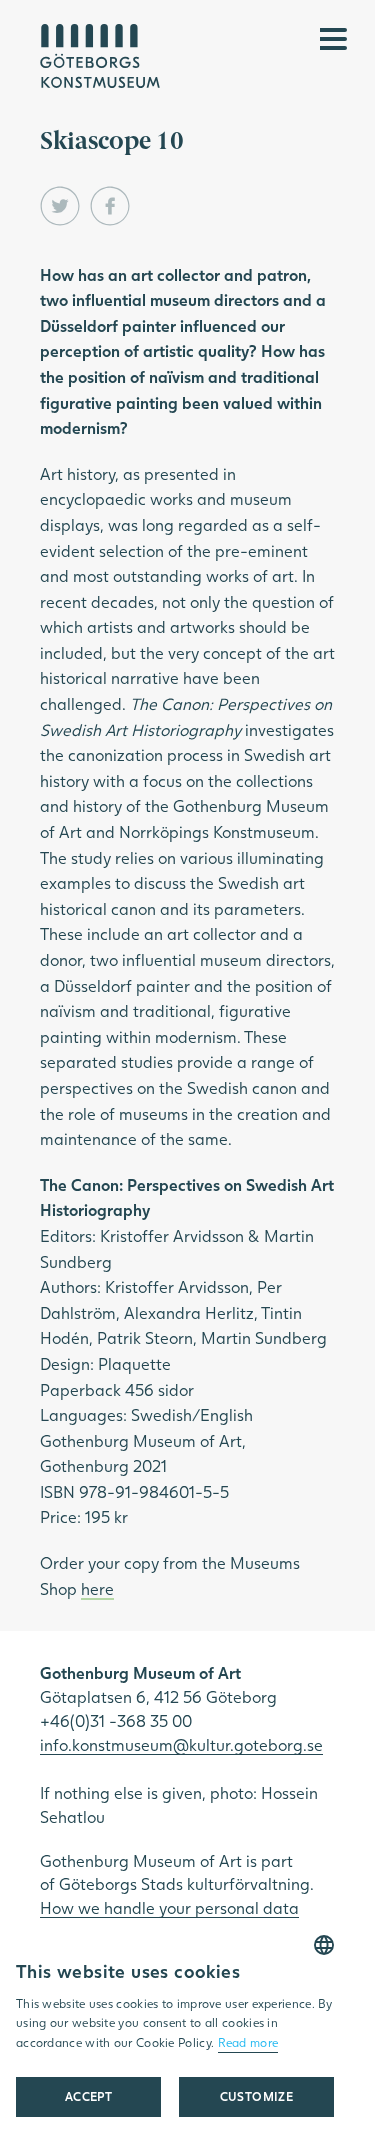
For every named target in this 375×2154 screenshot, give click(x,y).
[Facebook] (110, 206)
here (97, 1588)
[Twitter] (60, 206)
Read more (248, 2042)
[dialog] (175, 2036)
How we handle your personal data (169, 1907)
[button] (256, 2097)
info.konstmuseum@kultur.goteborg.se (181, 1744)
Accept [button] (88, 2096)
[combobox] (324, 1945)
